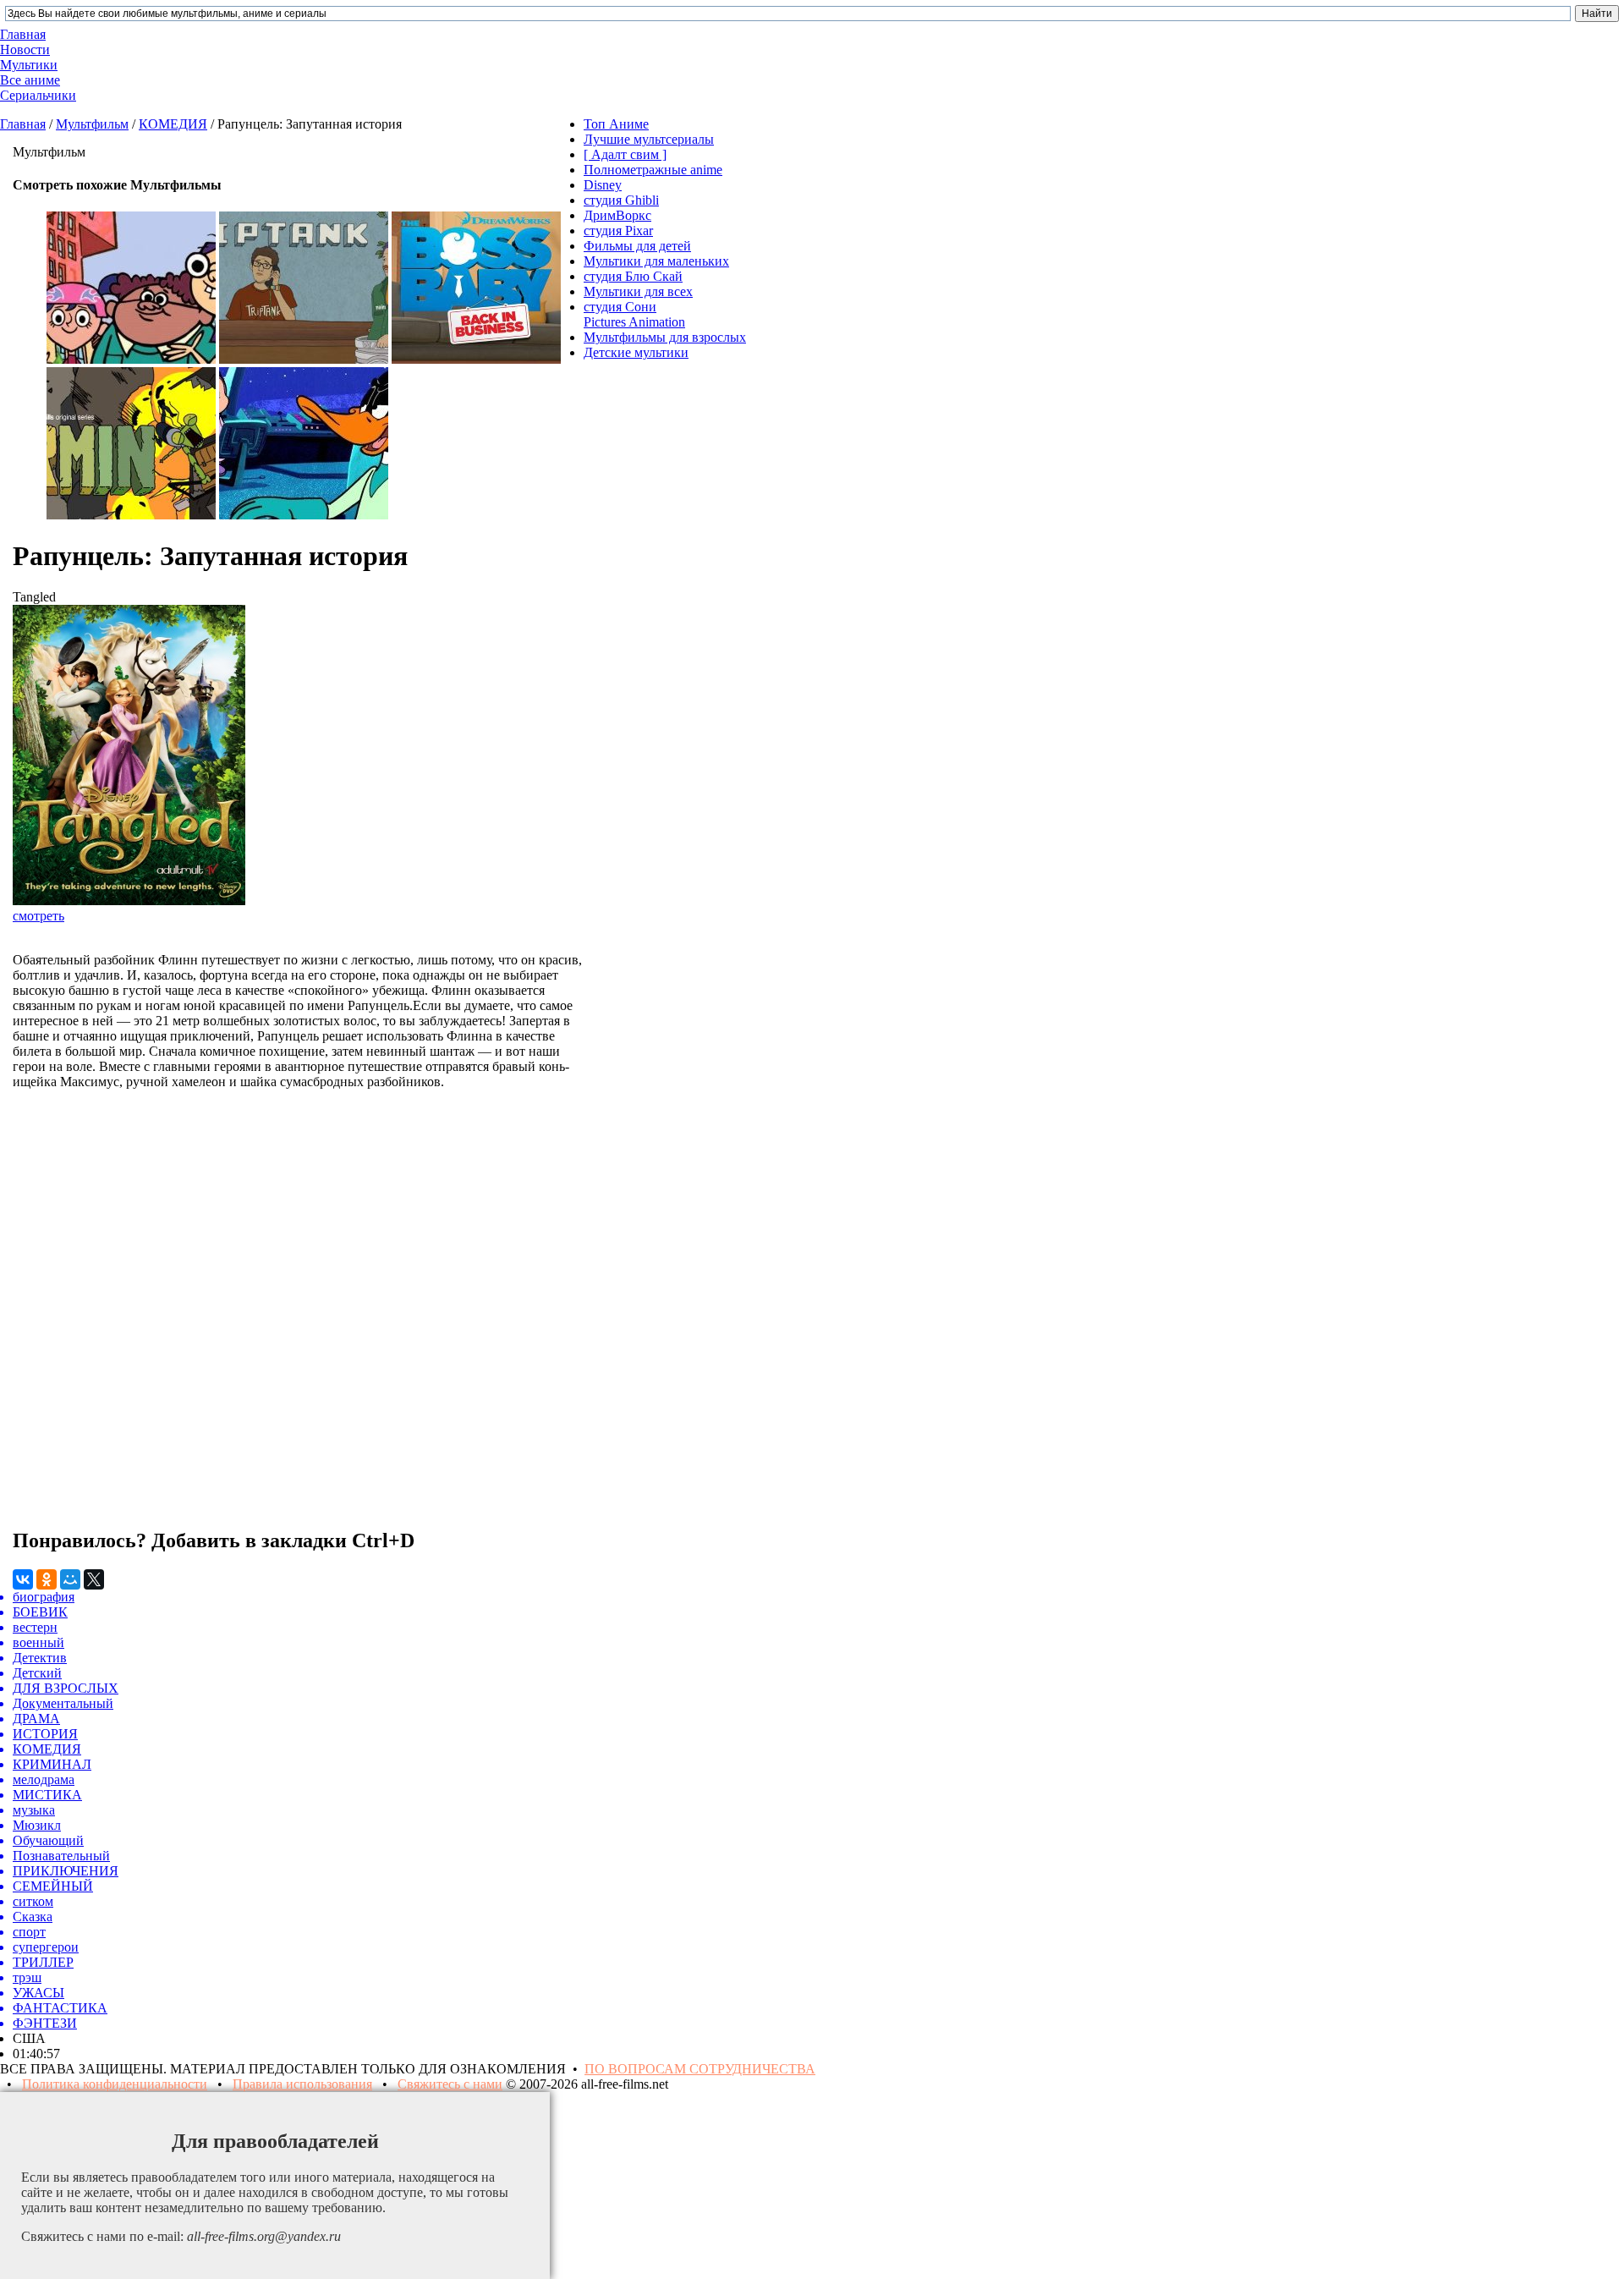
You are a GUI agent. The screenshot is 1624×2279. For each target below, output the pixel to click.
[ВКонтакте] (23, 1579)
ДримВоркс (617, 215)
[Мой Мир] (70, 1579)
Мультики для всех (638, 291)
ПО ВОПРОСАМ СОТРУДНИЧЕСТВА (700, 2069)
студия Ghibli (621, 200)
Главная (23, 124)
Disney (603, 185)
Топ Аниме (616, 124)
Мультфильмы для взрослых (665, 337)
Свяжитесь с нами (450, 2084)
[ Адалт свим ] (625, 154)
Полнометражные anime (653, 170)
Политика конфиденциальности (115, 2084)
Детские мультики (636, 352)
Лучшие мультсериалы (649, 139)
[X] (94, 1579)
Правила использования (302, 2084)
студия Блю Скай (633, 276)
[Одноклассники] (47, 1579)
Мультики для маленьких (656, 261)
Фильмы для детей (637, 246)
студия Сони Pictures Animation (634, 314)
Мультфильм (92, 124)
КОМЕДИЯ (173, 124)
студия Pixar (618, 231)
